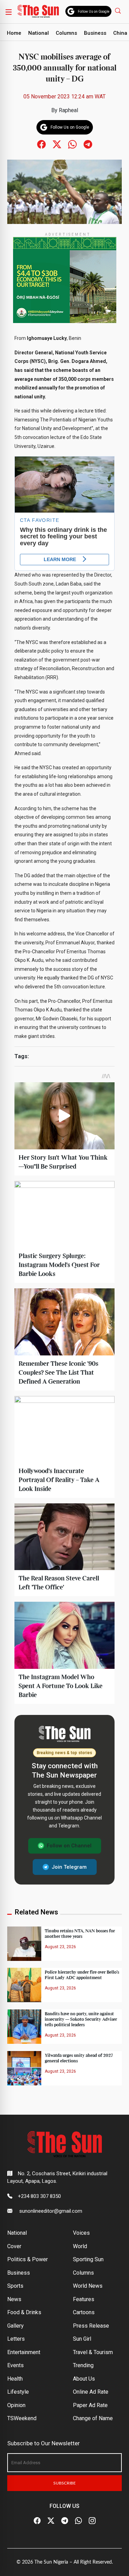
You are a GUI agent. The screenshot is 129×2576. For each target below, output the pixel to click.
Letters (16, 2339)
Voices (81, 2233)
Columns (66, 33)
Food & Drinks (24, 2312)
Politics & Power (28, 2259)
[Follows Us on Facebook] (41, 144)
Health (15, 2379)
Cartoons (84, 2312)
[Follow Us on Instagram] (92, 2521)
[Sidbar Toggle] (9, 12)
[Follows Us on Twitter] (57, 144)
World (80, 2246)
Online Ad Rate (91, 2392)
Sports (15, 2286)
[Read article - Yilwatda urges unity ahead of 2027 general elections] (24, 2068)
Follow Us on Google (94, 12)
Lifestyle (18, 2392)
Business (95, 33)
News (14, 2299)
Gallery (15, 2326)
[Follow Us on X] (51, 2521)
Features (84, 2299)
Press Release (91, 2326)
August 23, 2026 (60, 1947)
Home (14, 33)
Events (15, 2365)
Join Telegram (69, 1867)
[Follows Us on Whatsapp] (72, 144)
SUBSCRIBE (64, 2483)
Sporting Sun (88, 2259)
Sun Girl (82, 2339)
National (39, 33)
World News (88, 2286)
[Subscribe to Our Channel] (65, 2521)
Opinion (16, 2405)
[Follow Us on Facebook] (37, 2521)
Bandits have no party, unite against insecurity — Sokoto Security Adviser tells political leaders (81, 2019)
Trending (83, 2365)
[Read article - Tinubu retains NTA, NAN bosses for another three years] (24, 1943)
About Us (84, 2379)
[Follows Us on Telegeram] (88, 144)
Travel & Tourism (93, 2352)
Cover (14, 2246)
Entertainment (24, 2352)
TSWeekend (22, 2418)
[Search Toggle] (119, 10)
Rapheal (68, 110)
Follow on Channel (69, 1846)
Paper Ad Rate (90, 2405)
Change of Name (93, 2418)
